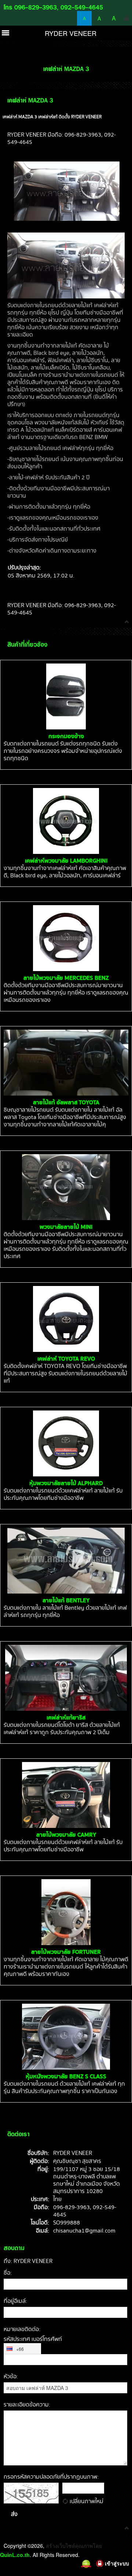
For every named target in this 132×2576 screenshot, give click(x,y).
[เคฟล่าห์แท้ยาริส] (66, 1678)
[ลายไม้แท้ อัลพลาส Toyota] (66, 1063)
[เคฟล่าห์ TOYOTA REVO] (66, 1319)
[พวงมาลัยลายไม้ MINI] (66, 1187)
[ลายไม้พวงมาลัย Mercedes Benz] (66, 938)
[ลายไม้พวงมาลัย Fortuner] (66, 1912)
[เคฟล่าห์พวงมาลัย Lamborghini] (66, 821)
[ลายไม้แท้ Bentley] (66, 1561)
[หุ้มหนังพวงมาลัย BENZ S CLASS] (66, 2037)
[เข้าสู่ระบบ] (126, 18)
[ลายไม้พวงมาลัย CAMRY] (66, 1795)
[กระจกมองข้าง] (66, 696)
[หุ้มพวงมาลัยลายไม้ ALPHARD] (66, 1443)
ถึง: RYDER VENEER (28, 2261)
